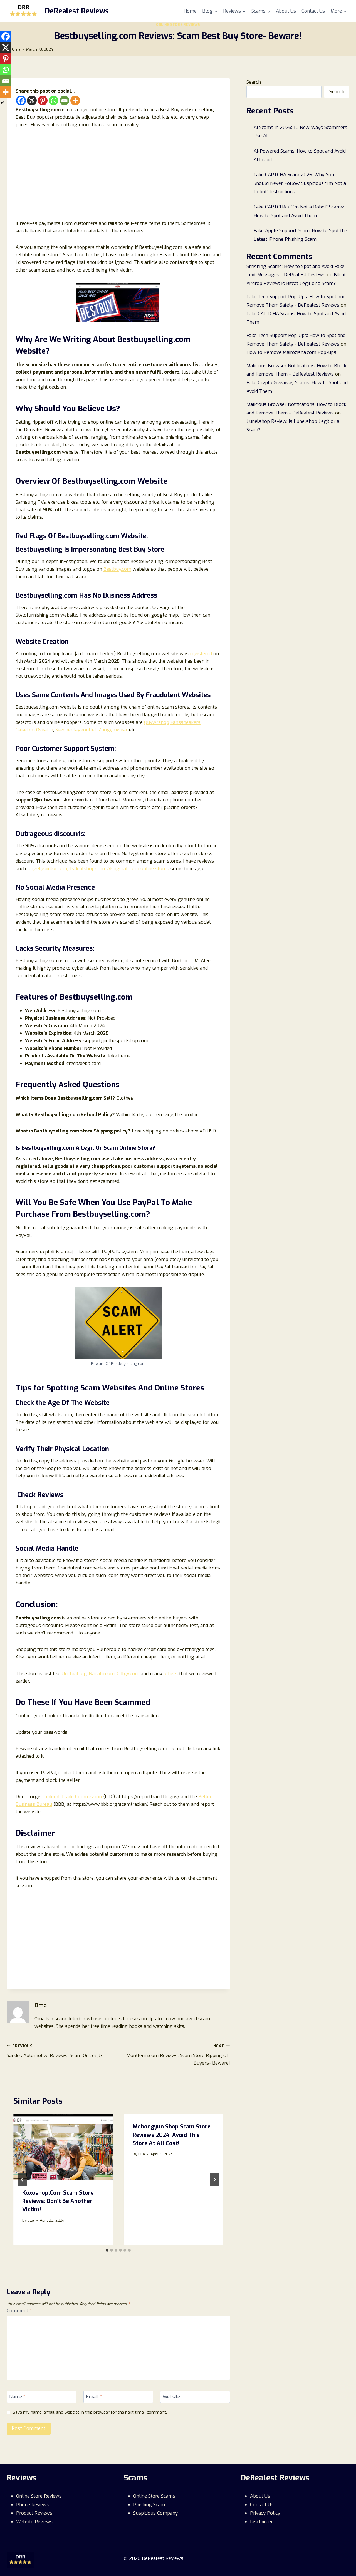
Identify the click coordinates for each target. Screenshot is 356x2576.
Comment (19, 2311)
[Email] (64, 100)
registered (201, 654)
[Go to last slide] (22, 2180)
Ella (31, 2220)
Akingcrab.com (123, 869)
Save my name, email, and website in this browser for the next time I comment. (90, 2412)
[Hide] (2, 103)
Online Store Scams (154, 2496)
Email (94, 2397)
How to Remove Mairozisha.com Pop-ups (291, 352)
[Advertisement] (118, 177)
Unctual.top (74, 1674)
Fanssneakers (186, 722)
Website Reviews (34, 2522)
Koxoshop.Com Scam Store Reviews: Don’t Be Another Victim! (58, 2201)
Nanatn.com (102, 1674)
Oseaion (45, 730)
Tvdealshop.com (87, 869)
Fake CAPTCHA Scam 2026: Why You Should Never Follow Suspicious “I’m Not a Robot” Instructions (300, 183)
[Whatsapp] (54, 100)
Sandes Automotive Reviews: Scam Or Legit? (55, 2051)
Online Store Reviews (178, 25)
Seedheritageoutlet (76, 730)
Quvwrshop (157, 722)
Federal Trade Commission (73, 1797)
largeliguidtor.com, (48, 869)
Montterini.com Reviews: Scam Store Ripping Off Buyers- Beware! (178, 2055)
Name (17, 2397)
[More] (75, 100)
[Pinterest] (43, 100)
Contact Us (313, 11)
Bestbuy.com (117, 569)
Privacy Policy (265, 2513)
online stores (155, 869)
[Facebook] (21, 100)
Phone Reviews (33, 2505)
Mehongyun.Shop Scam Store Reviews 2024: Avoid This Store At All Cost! (172, 2135)
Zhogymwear (113, 730)
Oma (16, 49)
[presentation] (63, 2147)
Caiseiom (25, 730)
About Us (286, 11)
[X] (32, 100)
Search (254, 82)
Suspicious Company (155, 2513)
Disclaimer (261, 2522)
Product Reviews (34, 2513)
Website (171, 2397)
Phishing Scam (149, 2505)
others (171, 1674)
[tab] (107, 2250)
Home (190, 11)
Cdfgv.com (128, 1674)
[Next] (214, 2180)
